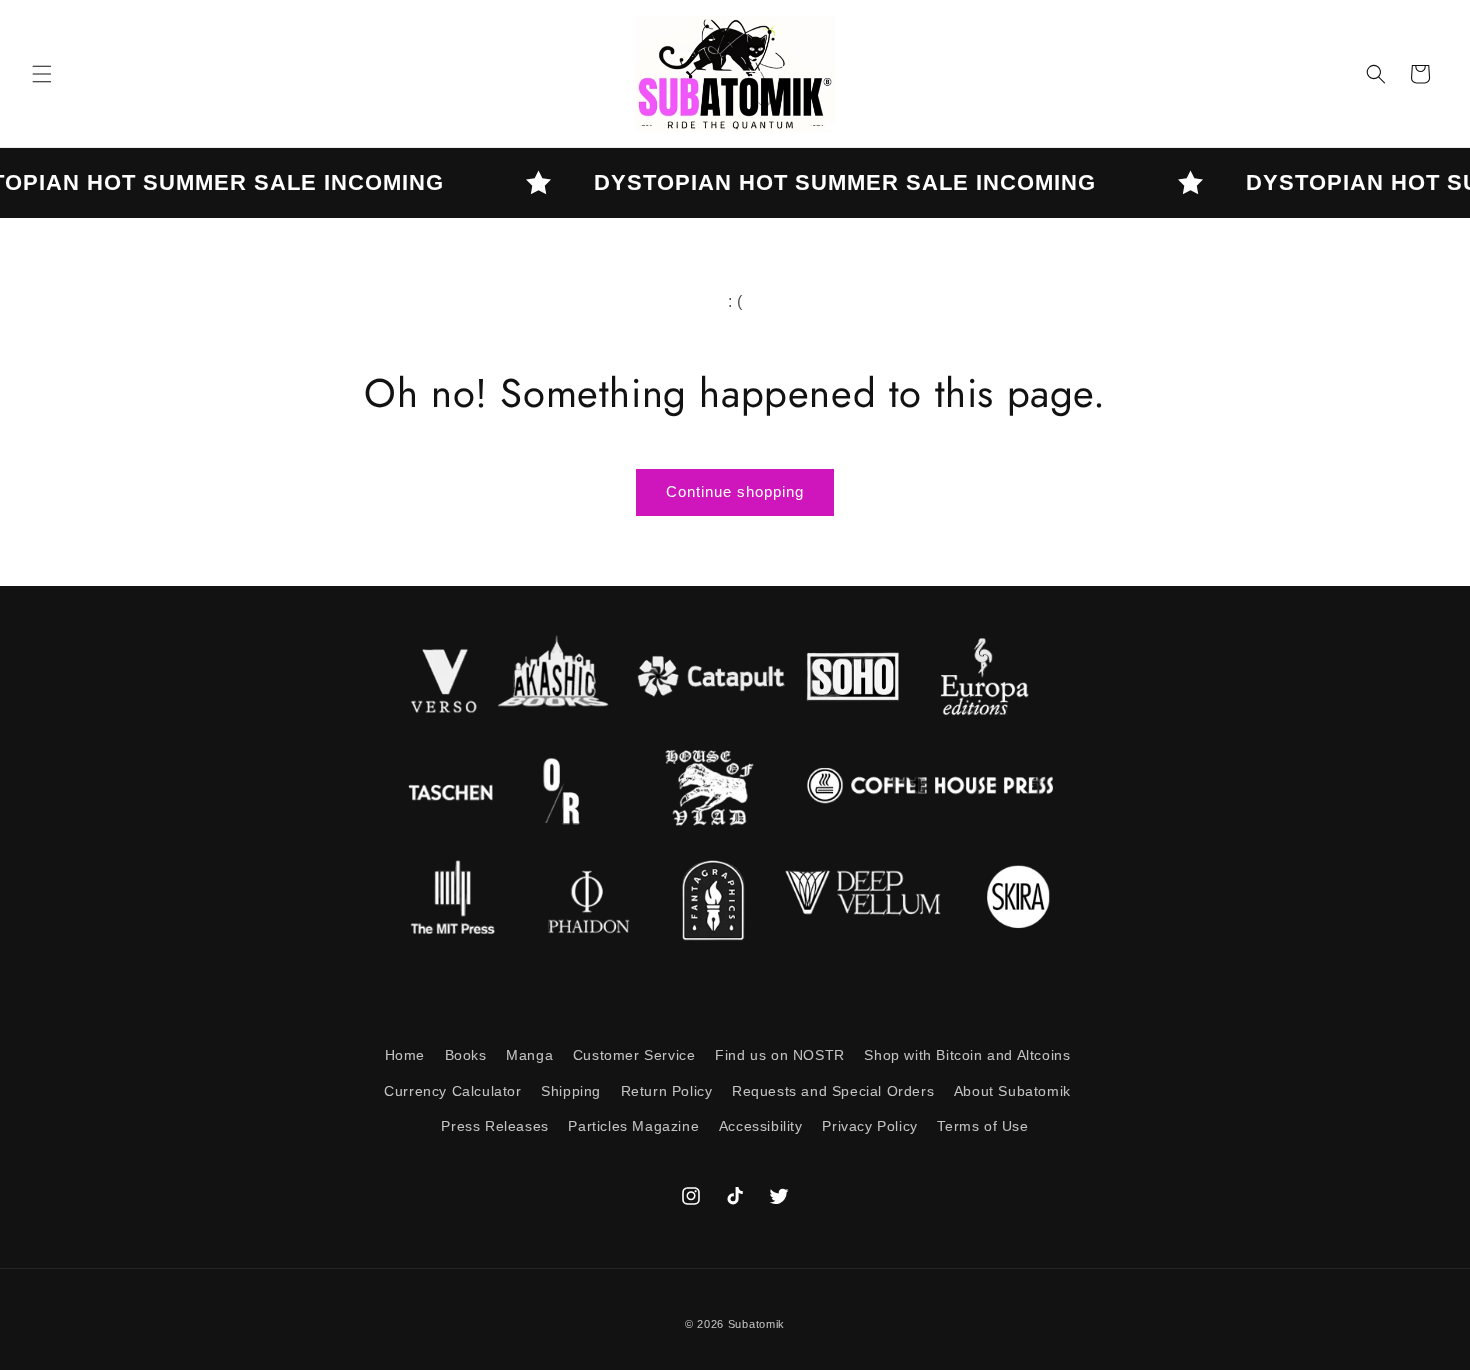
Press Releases (494, 1126)
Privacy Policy (869, 1126)
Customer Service (634, 1055)
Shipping (571, 1091)
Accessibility (761, 1126)
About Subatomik (1012, 1091)
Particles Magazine (633, 1126)
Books (466, 1055)
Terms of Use (982, 1126)
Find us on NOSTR (780, 1055)
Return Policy (667, 1091)
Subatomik (756, 1324)
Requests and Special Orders (833, 1091)
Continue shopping (735, 491)
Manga (529, 1055)
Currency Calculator (452, 1091)
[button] (42, 74)
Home (405, 1055)
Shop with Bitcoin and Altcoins (967, 1055)
